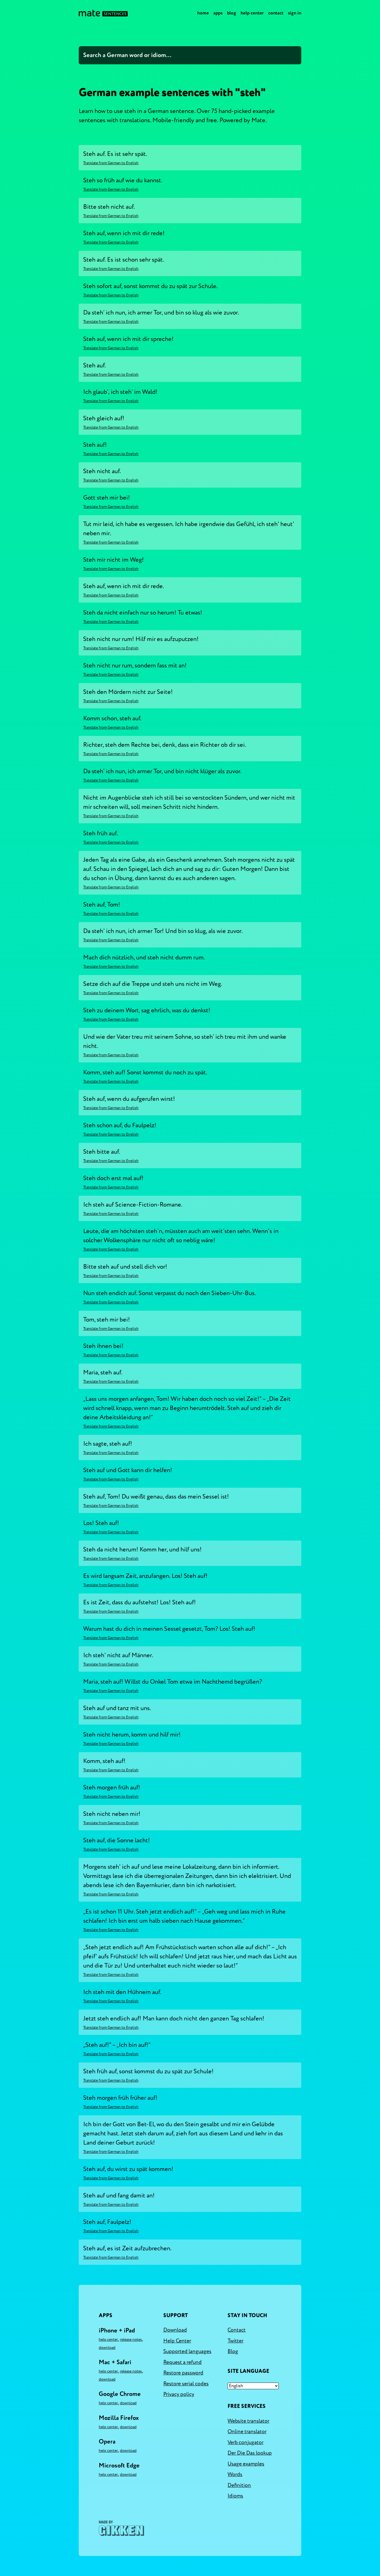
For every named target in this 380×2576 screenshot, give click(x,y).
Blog (232, 13)
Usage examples (246, 2464)
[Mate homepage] (103, 13)
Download (107, 2348)
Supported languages (187, 2351)
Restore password (183, 2373)
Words (235, 2474)
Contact (276, 13)
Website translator (248, 2421)
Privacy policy (179, 2394)
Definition (239, 2485)
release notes (131, 2340)
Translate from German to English (111, 163)
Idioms (235, 2496)
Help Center (252, 13)
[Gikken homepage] (121, 2528)
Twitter (235, 2341)
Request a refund (182, 2362)
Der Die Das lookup (250, 2453)
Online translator (247, 2432)
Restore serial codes (186, 2384)
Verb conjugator (245, 2442)
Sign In (295, 13)
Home (203, 13)
